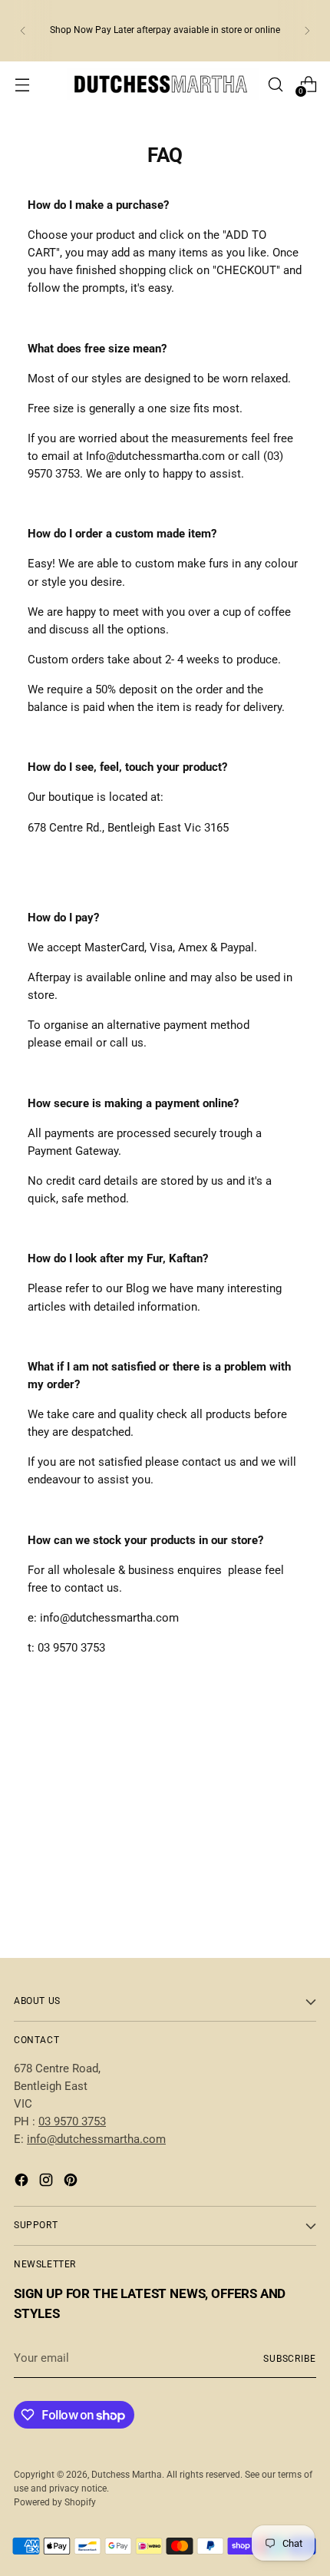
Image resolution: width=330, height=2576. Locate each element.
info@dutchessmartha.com (96, 2139)
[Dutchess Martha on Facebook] (23, 2182)
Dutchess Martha (127, 2475)
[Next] (307, 31)
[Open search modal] (275, 84)
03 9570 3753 (72, 2121)
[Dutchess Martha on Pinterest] (72, 2182)
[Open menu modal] (22, 84)
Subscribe (290, 2359)
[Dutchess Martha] (163, 84)
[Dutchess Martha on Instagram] (48, 2182)
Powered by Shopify (55, 2502)
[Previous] (23, 31)
